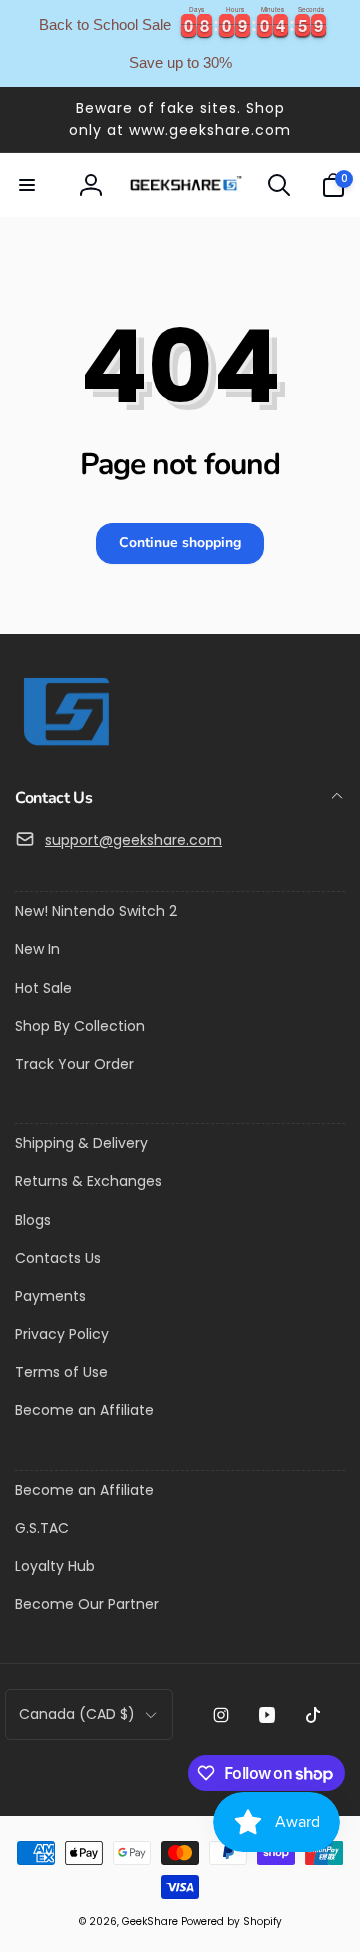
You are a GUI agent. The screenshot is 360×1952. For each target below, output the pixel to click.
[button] (27, 185)
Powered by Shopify (231, 1921)
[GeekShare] (65, 744)
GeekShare (150, 1921)
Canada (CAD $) (77, 1714)
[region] (180, 43)
